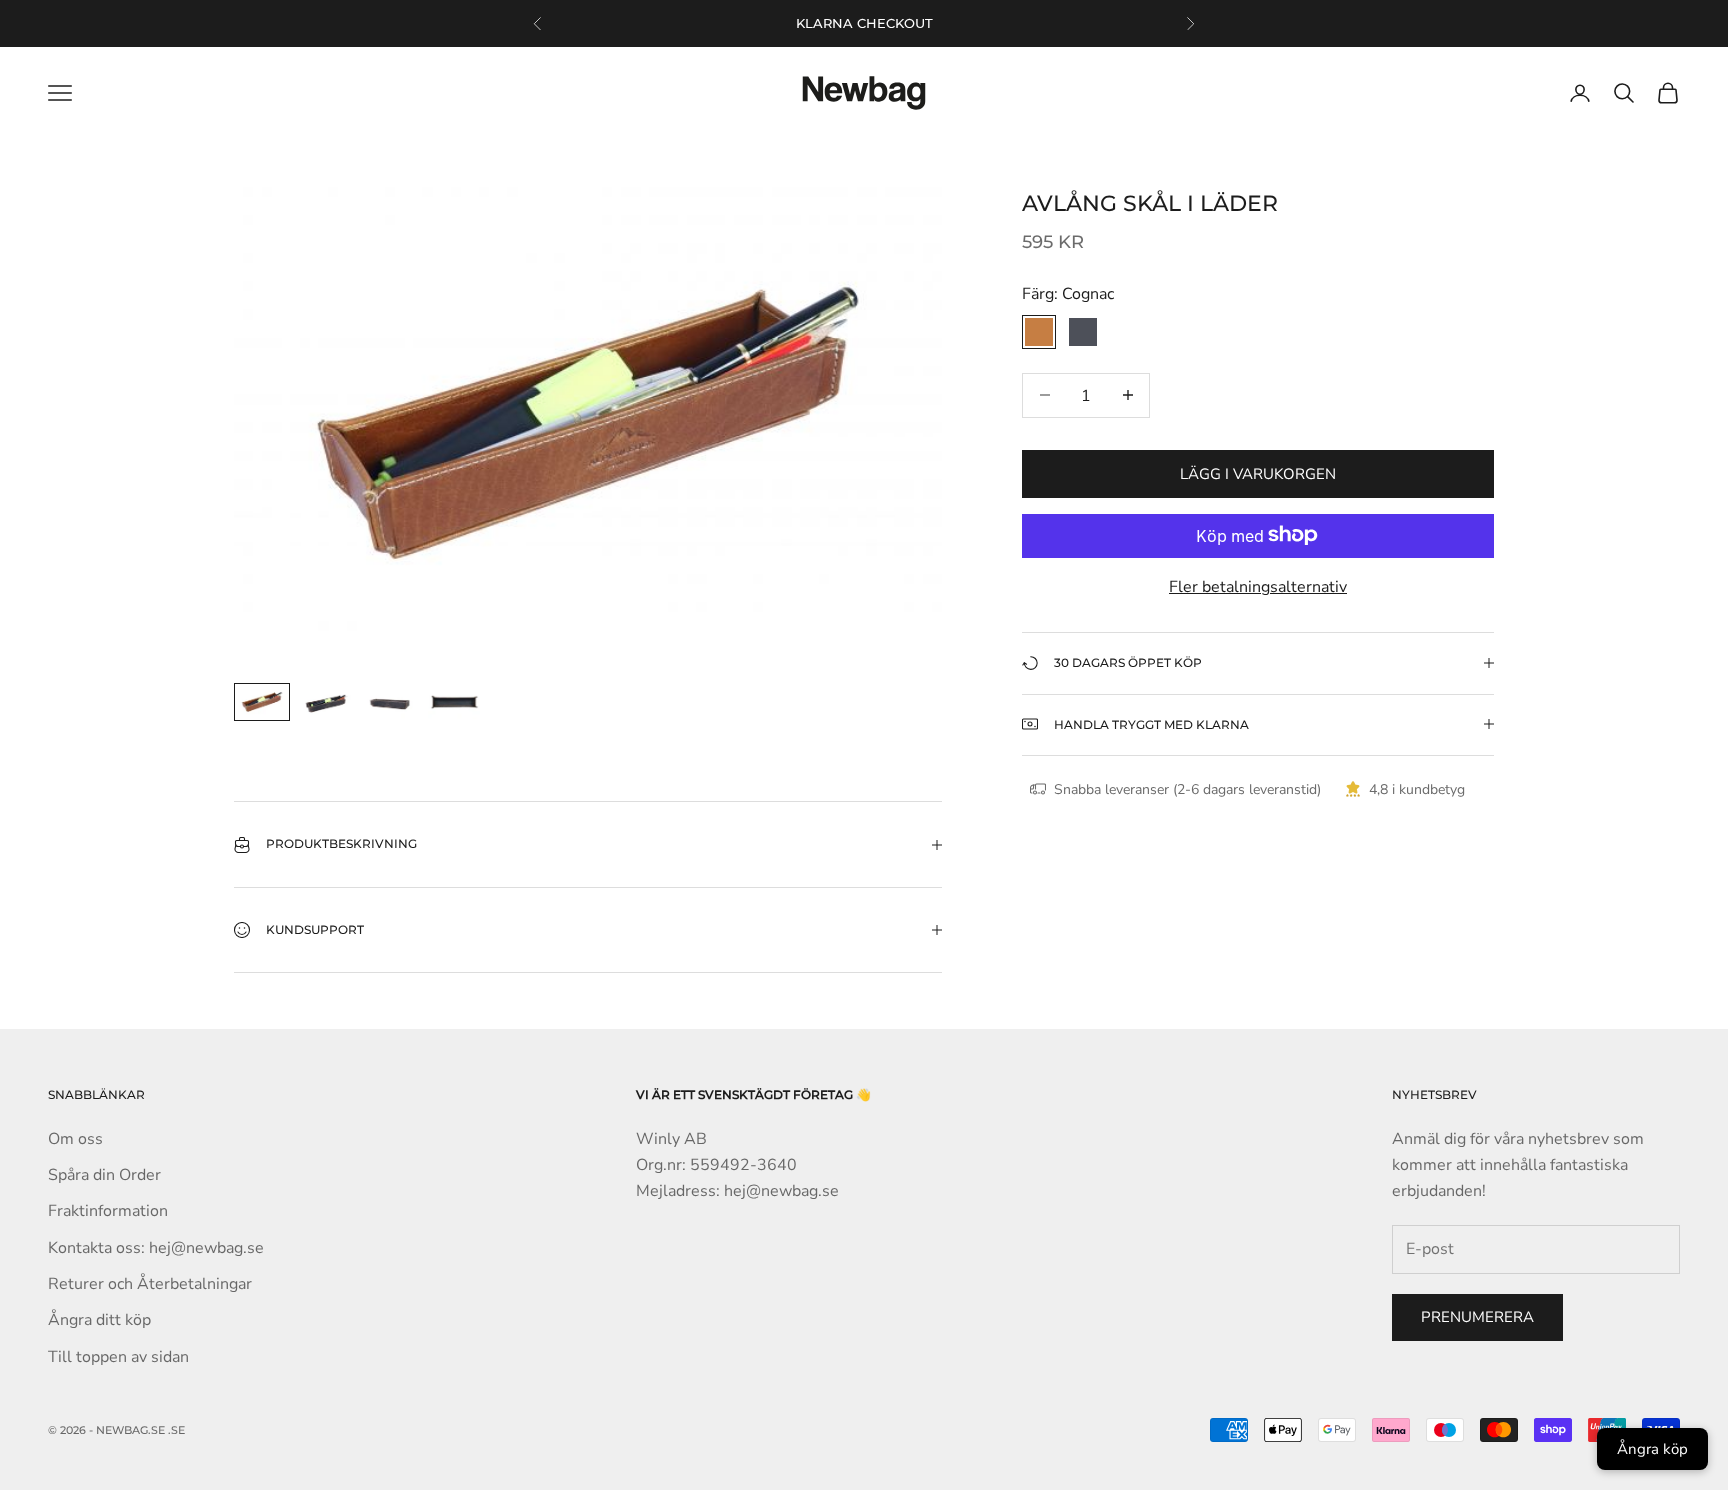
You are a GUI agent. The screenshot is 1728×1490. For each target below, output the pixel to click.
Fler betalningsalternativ (1258, 586)
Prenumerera (1477, 1317)
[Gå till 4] (454, 702)
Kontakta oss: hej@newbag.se (156, 1248)
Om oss (75, 1139)
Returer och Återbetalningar (150, 1284)
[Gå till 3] (390, 702)
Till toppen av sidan (118, 1357)
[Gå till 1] (262, 702)
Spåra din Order (104, 1175)
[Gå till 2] (326, 702)
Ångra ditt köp (99, 1320)
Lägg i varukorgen (1258, 473)
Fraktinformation (108, 1211)
